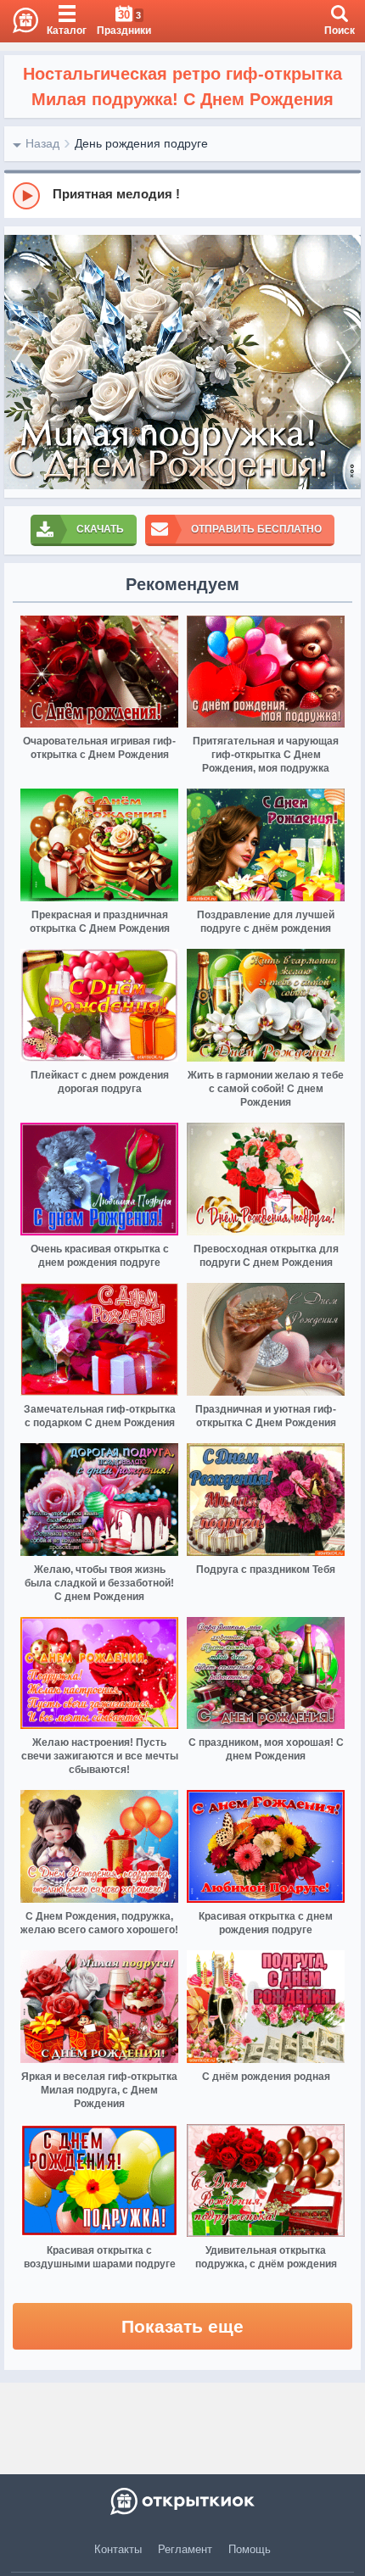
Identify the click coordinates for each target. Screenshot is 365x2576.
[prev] (21, 362)
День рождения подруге (141, 143)
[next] (344, 362)
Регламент (185, 2549)
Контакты (118, 2549)
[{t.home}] (182, 2501)
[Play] (26, 196)
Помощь (250, 2549)
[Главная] (19, 21)
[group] (182, 195)
